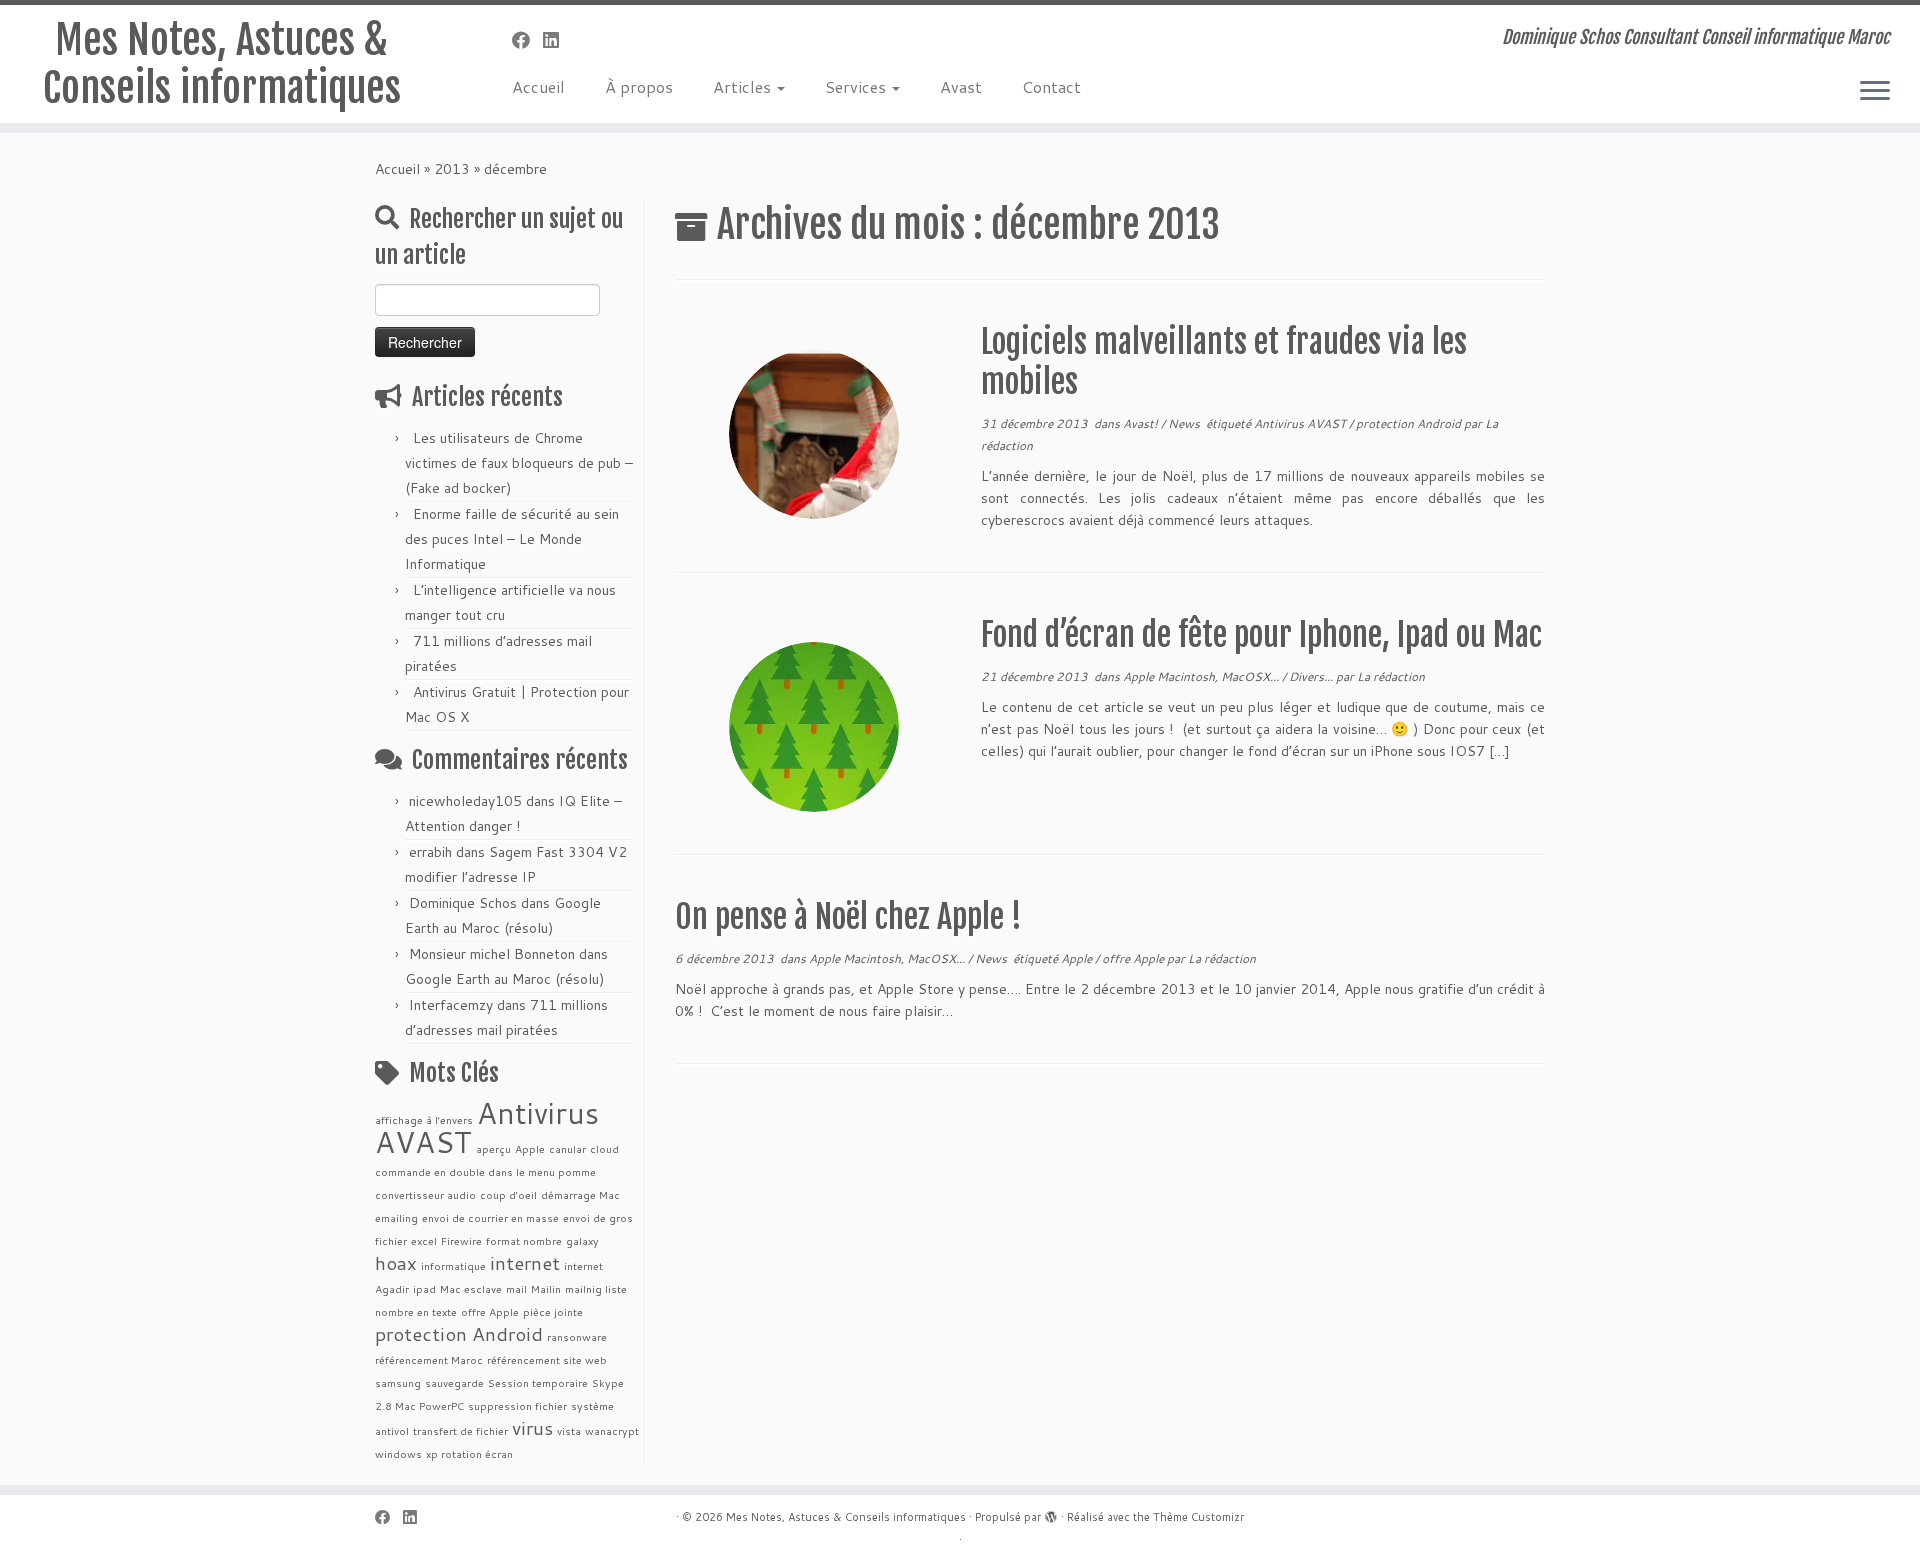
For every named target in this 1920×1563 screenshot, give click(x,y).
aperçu (493, 1148)
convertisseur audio (425, 1194)
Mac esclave (471, 1288)
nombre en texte (416, 1311)
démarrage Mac (580, 1194)
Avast (961, 86)
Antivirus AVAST (487, 1127)
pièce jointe (553, 1311)
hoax (396, 1262)
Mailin (546, 1288)
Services (857, 86)
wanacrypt (612, 1430)
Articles (744, 86)
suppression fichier (517, 1405)
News (1185, 423)
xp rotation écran (469, 1453)
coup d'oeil (508, 1194)
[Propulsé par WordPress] (1051, 1513)
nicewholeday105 (465, 801)
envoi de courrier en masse (490, 1217)
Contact (1051, 86)
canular (567, 1148)
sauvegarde (454, 1382)
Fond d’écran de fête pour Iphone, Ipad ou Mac (1261, 635)
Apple (530, 1148)
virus (532, 1427)
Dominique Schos (463, 903)
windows (398, 1453)
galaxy (582, 1240)
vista (569, 1430)
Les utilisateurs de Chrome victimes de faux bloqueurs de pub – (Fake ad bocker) (519, 463)
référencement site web (547, 1359)
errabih (430, 852)
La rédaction (1391, 676)
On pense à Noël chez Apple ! (848, 917)
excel (424, 1240)
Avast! (1142, 423)
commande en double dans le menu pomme (485, 1171)
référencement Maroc (429, 1359)
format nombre (524, 1240)
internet (525, 1262)
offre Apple (490, 1311)
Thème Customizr (1198, 1517)
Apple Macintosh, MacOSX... (1202, 676)
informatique (453, 1265)
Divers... (1312, 676)
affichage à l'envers (424, 1119)
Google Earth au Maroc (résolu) (504, 979)
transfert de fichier (460, 1430)
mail (516, 1288)
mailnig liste (596, 1288)
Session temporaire (538, 1382)
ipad (424, 1288)
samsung (398, 1382)
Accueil (538, 86)
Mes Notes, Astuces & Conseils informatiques (222, 64)
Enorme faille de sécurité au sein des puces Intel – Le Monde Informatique (512, 539)
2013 (452, 169)
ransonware (577, 1336)
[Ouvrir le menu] (1875, 92)
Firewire (461, 1240)
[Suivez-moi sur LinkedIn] (557, 40)
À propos (639, 86)
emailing (396, 1217)
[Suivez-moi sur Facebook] (527, 40)
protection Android (459, 1333)
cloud (604, 1148)
